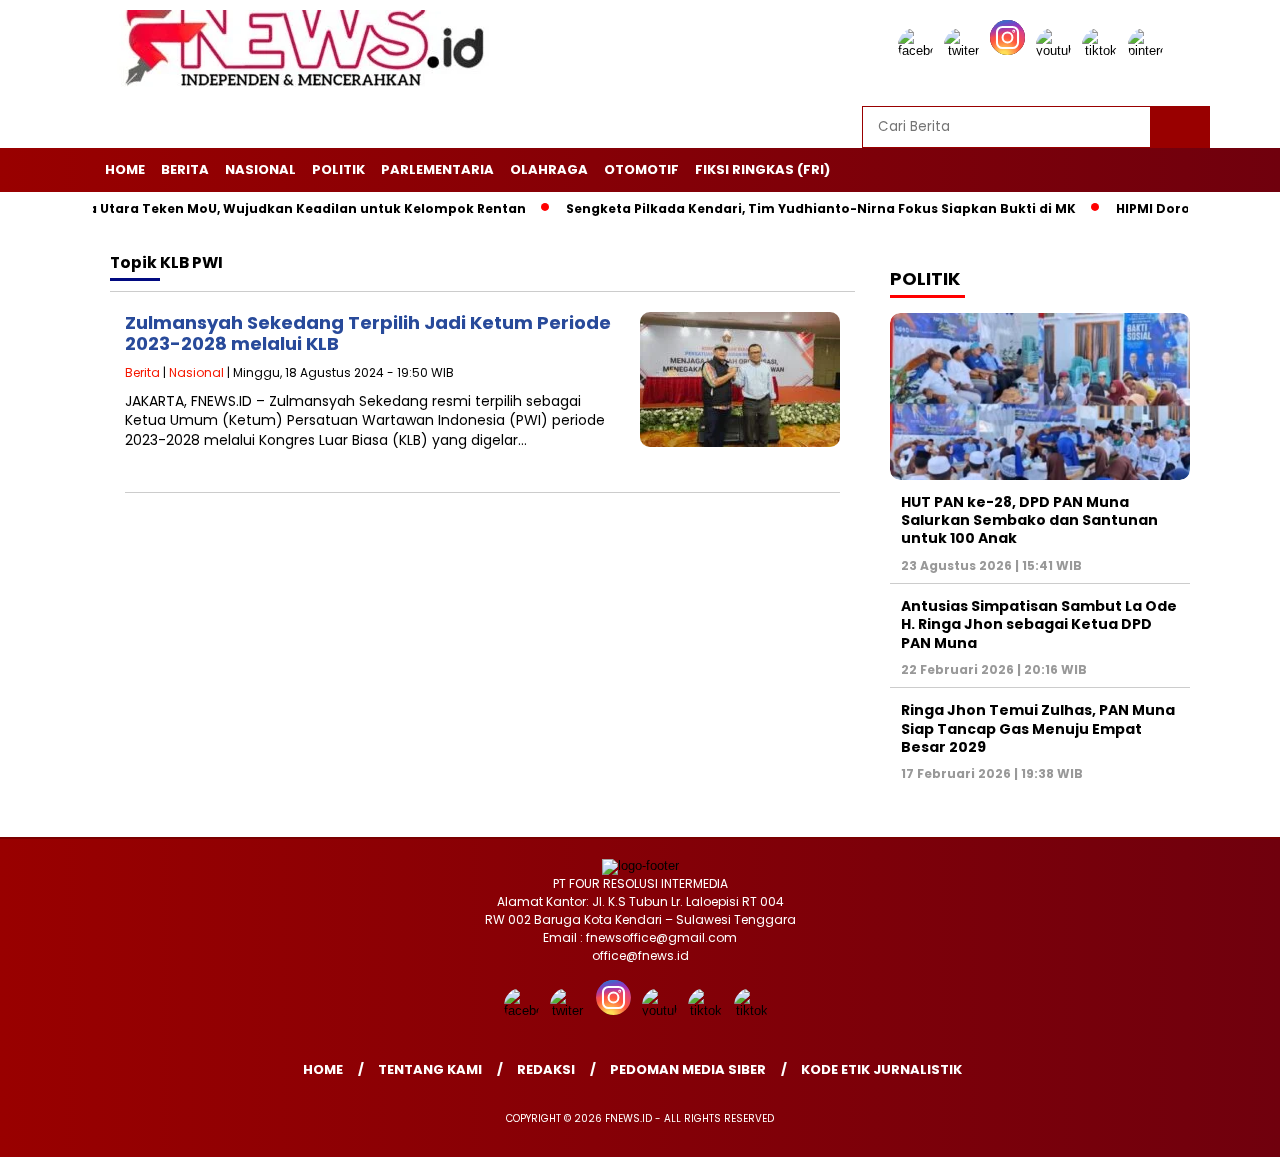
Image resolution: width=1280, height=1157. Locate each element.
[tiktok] (1103, 50)
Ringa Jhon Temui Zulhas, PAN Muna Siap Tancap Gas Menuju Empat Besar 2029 (1038, 728)
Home (125, 169)
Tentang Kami (430, 1069)
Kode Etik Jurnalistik (881, 1069)
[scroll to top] (1225, 1126)
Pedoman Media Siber (688, 1069)
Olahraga (549, 169)
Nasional (260, 169)
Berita (185, 169)
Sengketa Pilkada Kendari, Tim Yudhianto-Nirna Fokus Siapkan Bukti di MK (794, 208)
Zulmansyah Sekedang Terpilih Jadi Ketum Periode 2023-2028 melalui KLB (368, 333)
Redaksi (546, 1069)
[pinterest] (1149, 50)
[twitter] (965, 50)
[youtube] (1057, 50)
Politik (338, 169)
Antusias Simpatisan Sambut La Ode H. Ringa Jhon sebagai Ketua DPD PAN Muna (1039, 624)
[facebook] (919, 50)
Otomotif (641, 169)
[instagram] (1011, 50)
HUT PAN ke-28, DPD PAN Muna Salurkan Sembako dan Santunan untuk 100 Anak (1029, 520)
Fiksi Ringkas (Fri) (762, 169)
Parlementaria (437, 169)
